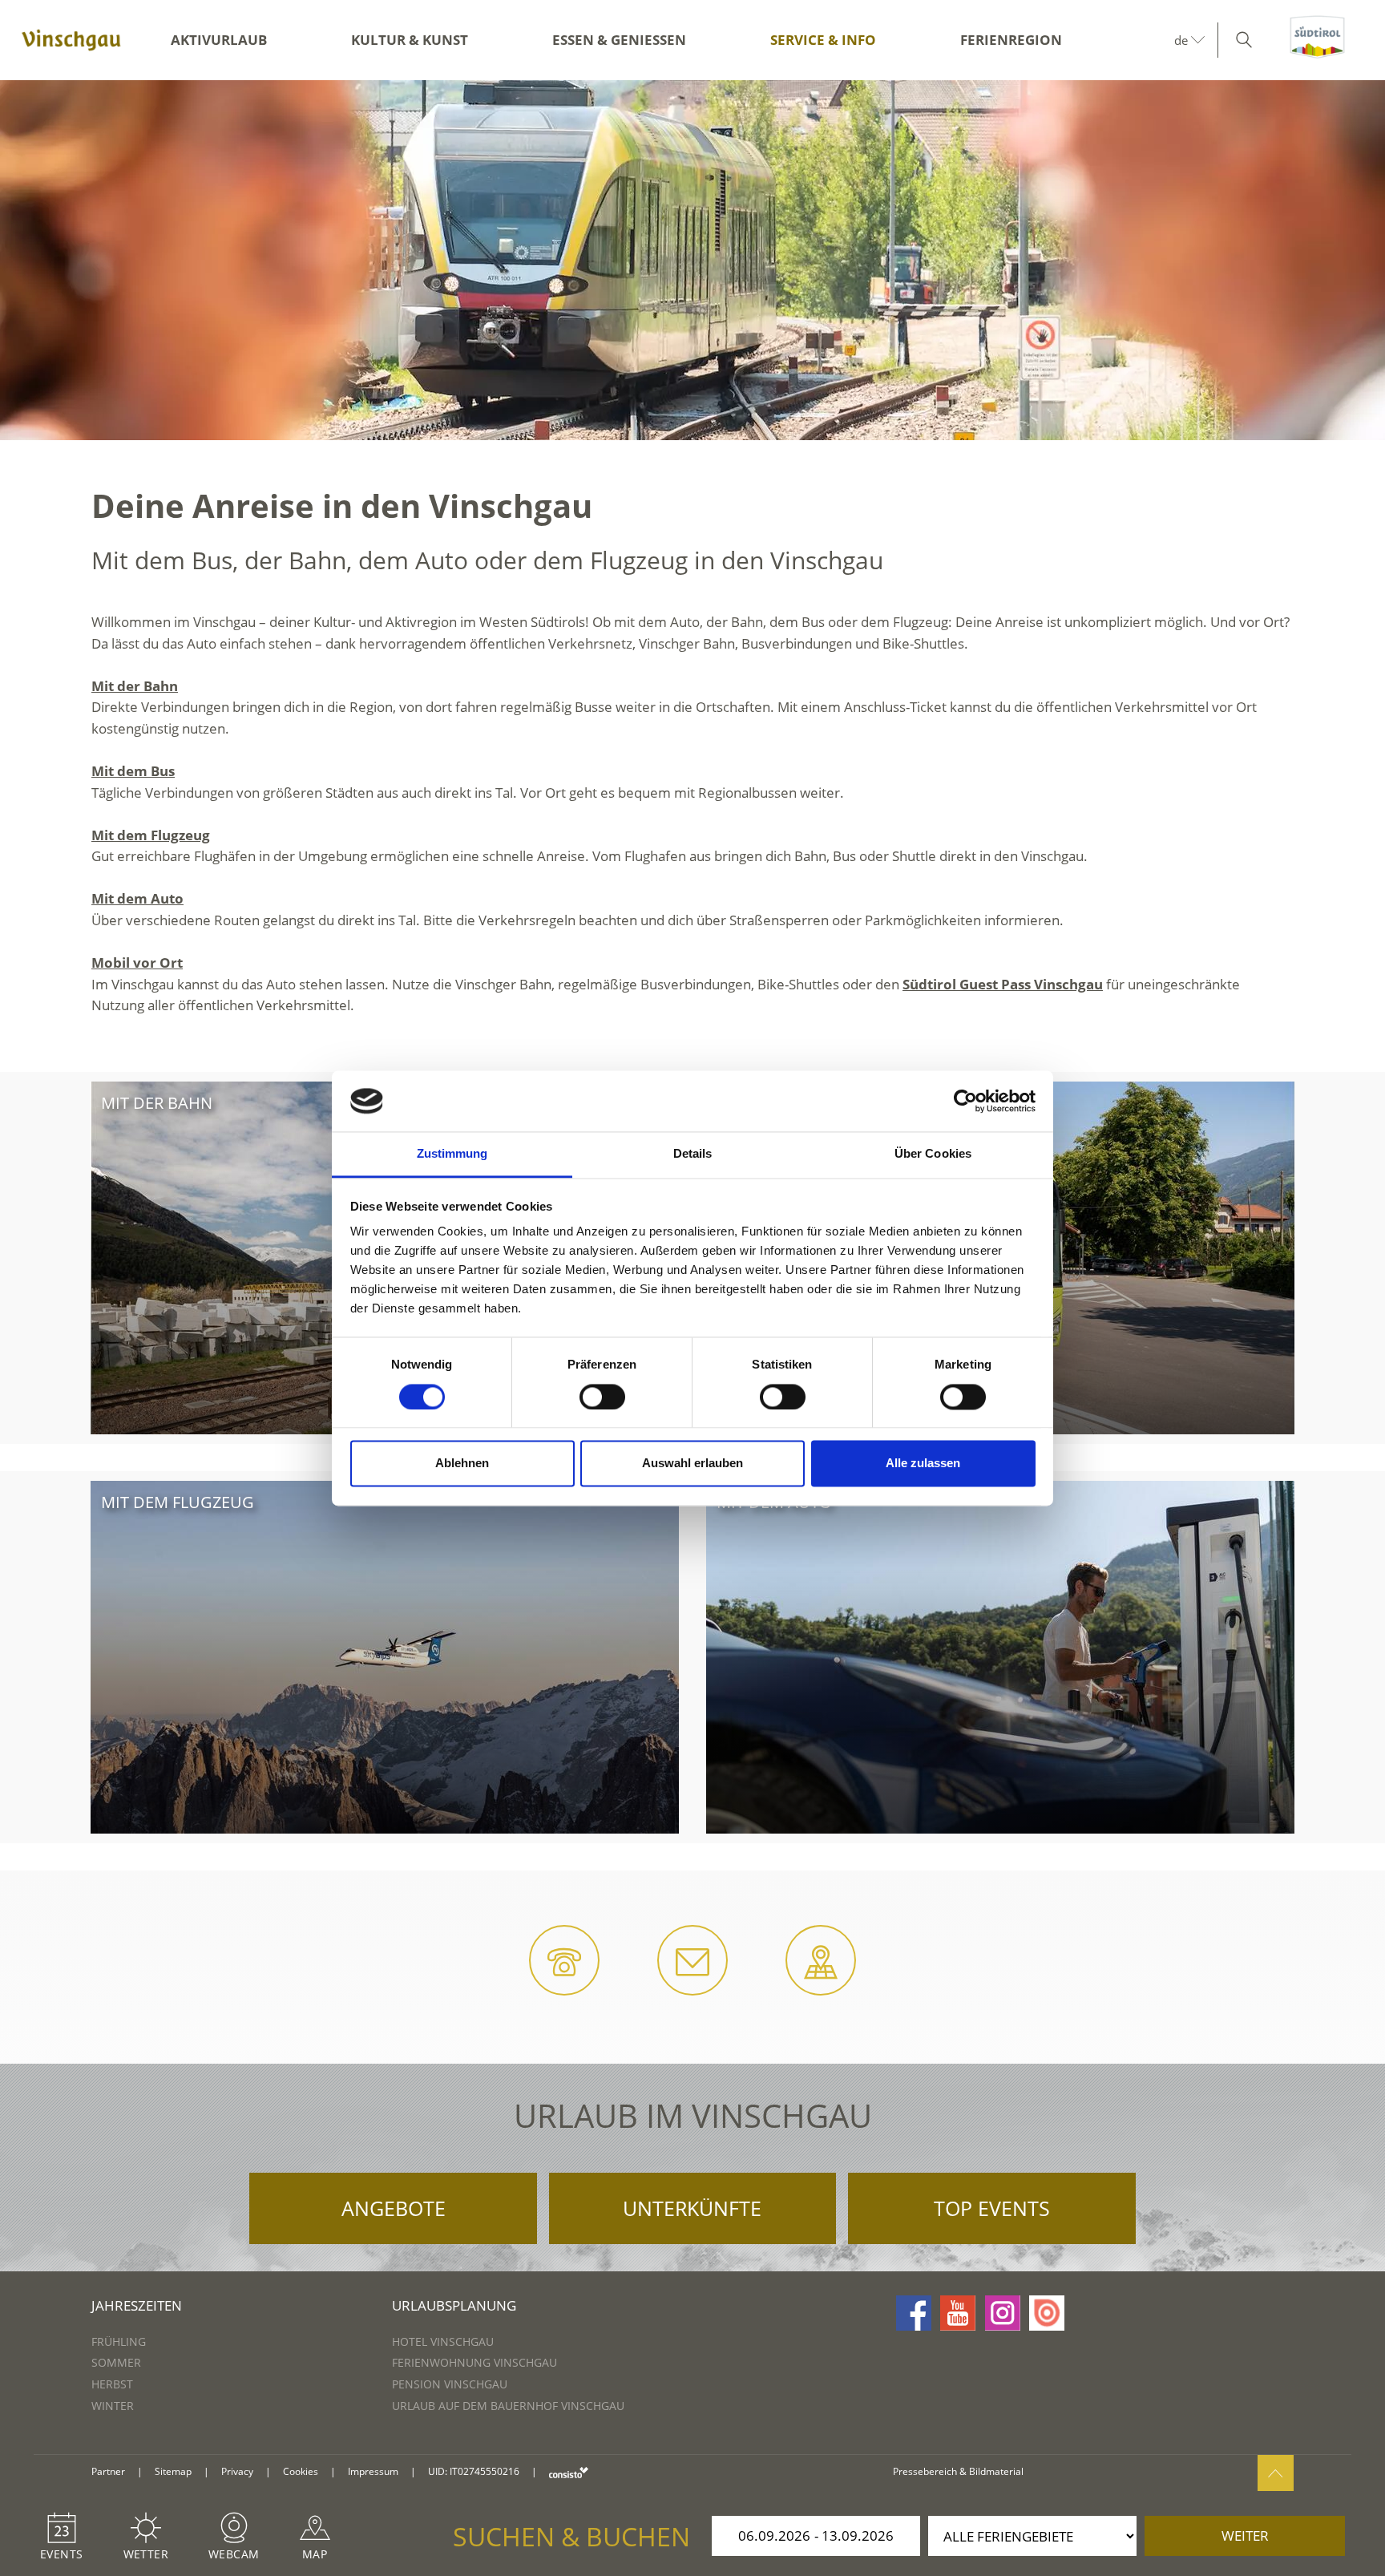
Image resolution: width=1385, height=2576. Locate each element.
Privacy (237, 2471)
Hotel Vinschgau (443, 2341)
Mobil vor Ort (137, 962)
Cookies (301, 2471)
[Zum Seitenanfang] (1276, 2473)
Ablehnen (462, 1464)
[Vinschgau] (71, 40)
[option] (692, 260)
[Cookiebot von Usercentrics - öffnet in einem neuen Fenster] (965, 1101)
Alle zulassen (923, 1464)
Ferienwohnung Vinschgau (474, 2362)
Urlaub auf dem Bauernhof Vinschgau (508, 2406)
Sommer (116, 2362)
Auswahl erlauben (692, 1464)
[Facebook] (914, 2313)
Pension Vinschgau (450, 2384)
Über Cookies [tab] (933, 1154)
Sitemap (173, 2471)
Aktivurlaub (219, 40)
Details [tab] (693, 1154)
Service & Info (823, 40)
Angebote (394, 2208)
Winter (113, 2406)
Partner (108, 2471)
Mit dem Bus (133, 771)
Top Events (992, 2208)
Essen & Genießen (619, 40)
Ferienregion (1011, 40)
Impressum (373, 2471)
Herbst (112, 2384)
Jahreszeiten (137, 2305)
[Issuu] (1047, 2313)
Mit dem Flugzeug (151, 835)
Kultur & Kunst (410, 40)
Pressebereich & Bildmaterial (958, 2471)
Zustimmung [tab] (452, 1154)
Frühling (119, 2341)
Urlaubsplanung (454, 2305)
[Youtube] (958, 2313)
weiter (1245, 2536)
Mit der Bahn (135, 686)
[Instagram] (1003, 2313)
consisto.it (569, 2472)
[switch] (602, 1397)
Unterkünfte (692, 2208)
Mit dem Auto (137, 898)
